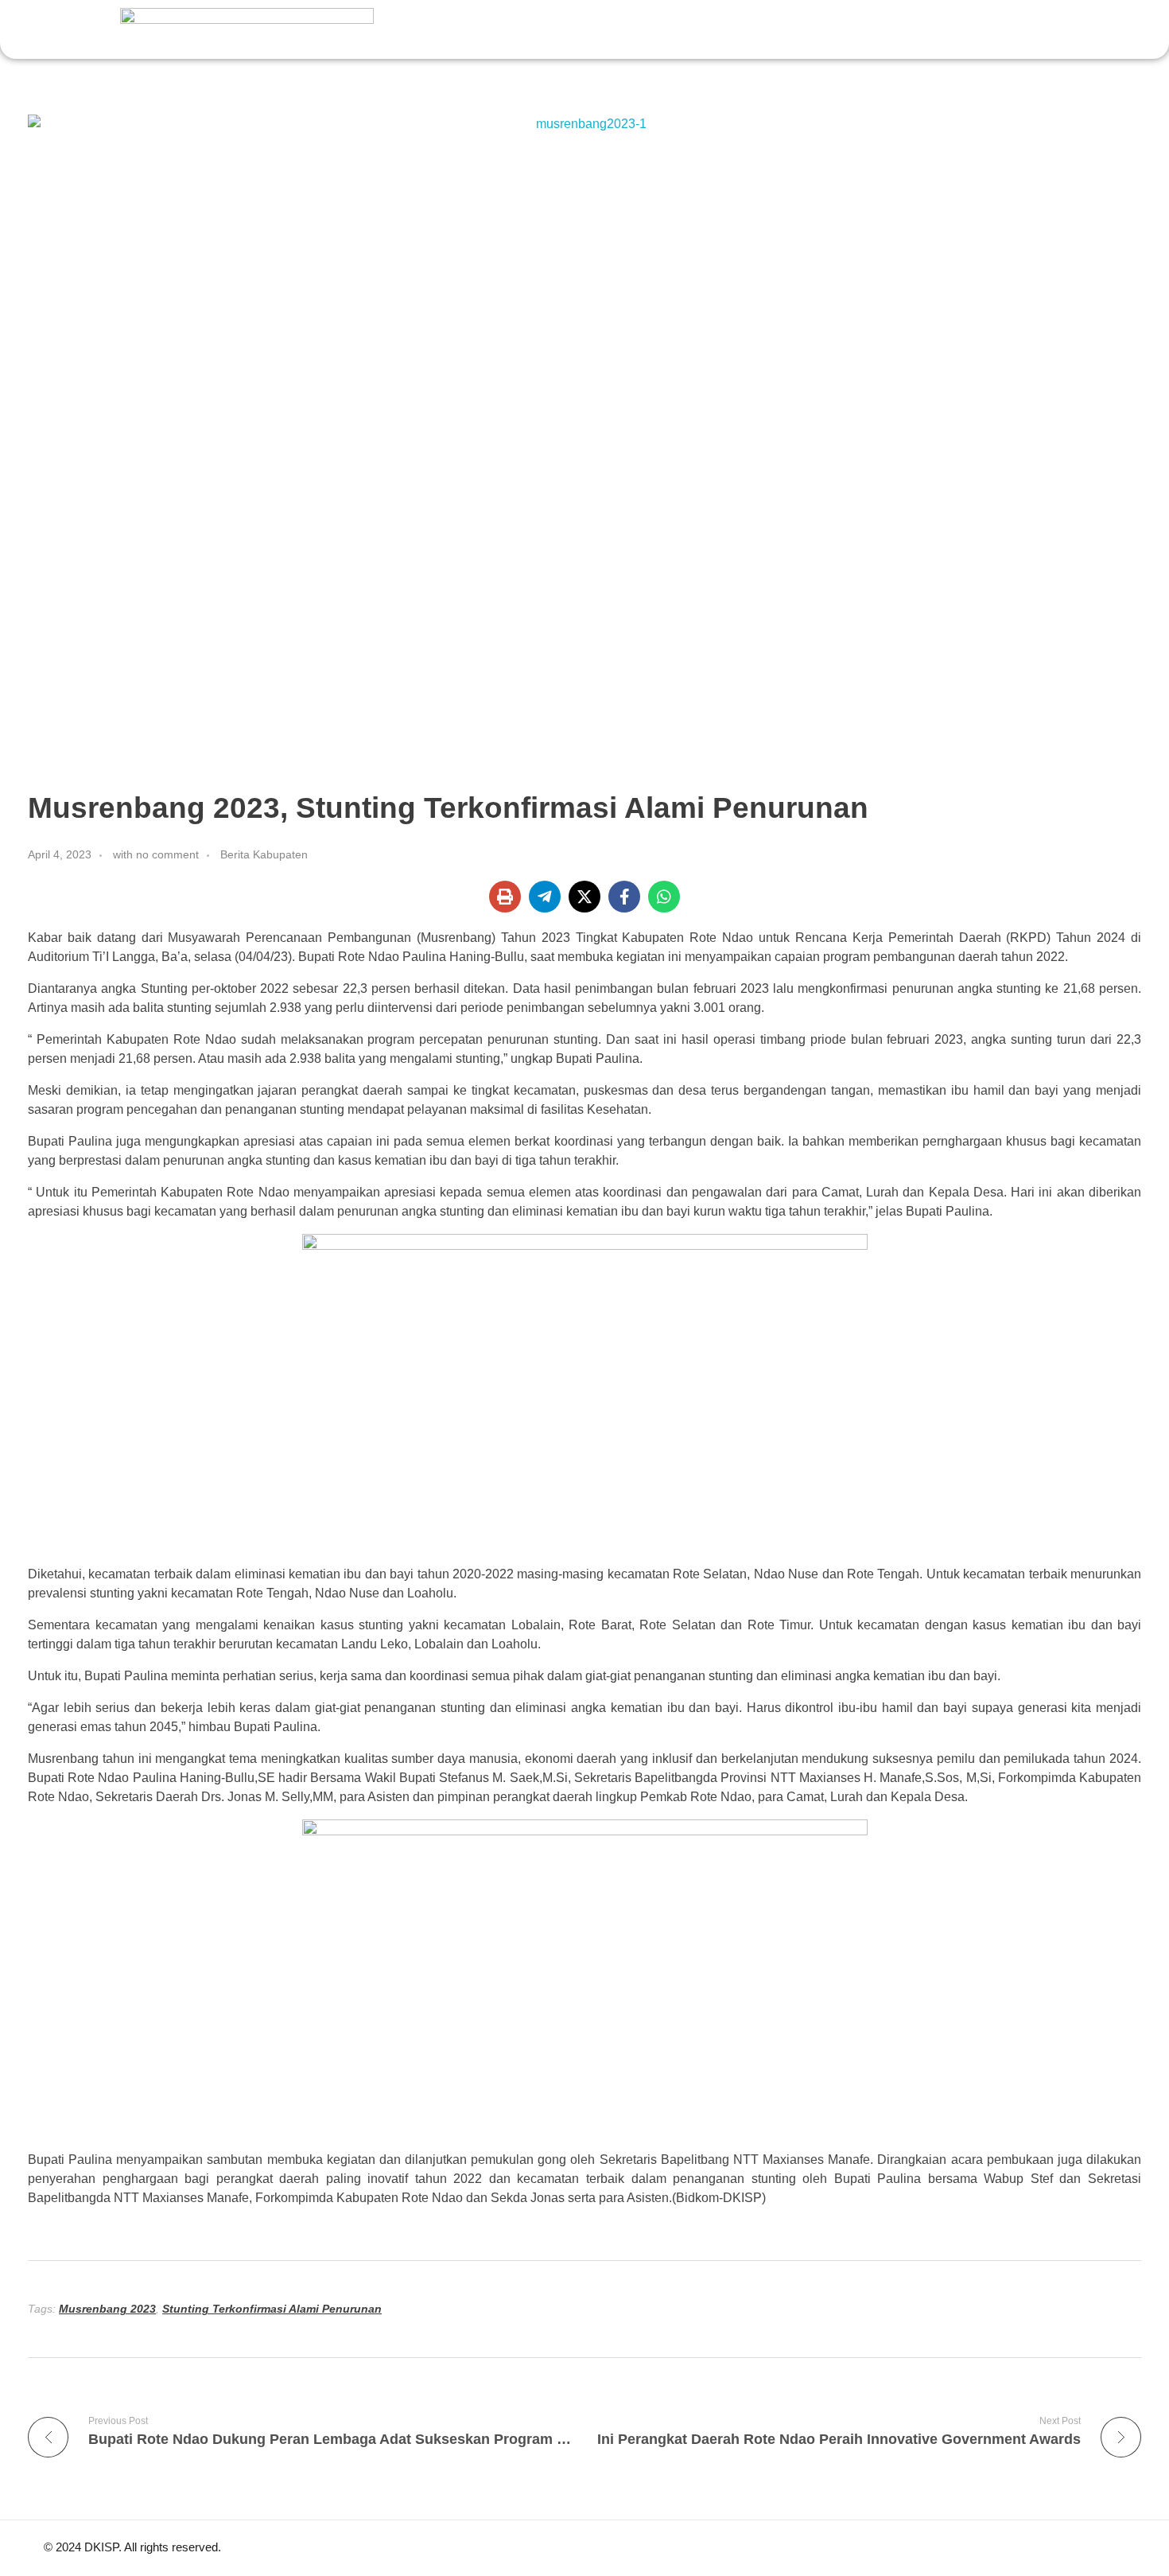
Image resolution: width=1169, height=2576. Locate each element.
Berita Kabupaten (264, 854)
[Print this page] (505, 897)
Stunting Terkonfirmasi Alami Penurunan (272, 2309)
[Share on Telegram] (545, 897)
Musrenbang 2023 (107, 2309)
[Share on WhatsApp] (664, 897)
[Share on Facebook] (624, 897)
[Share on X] (584, 897)
